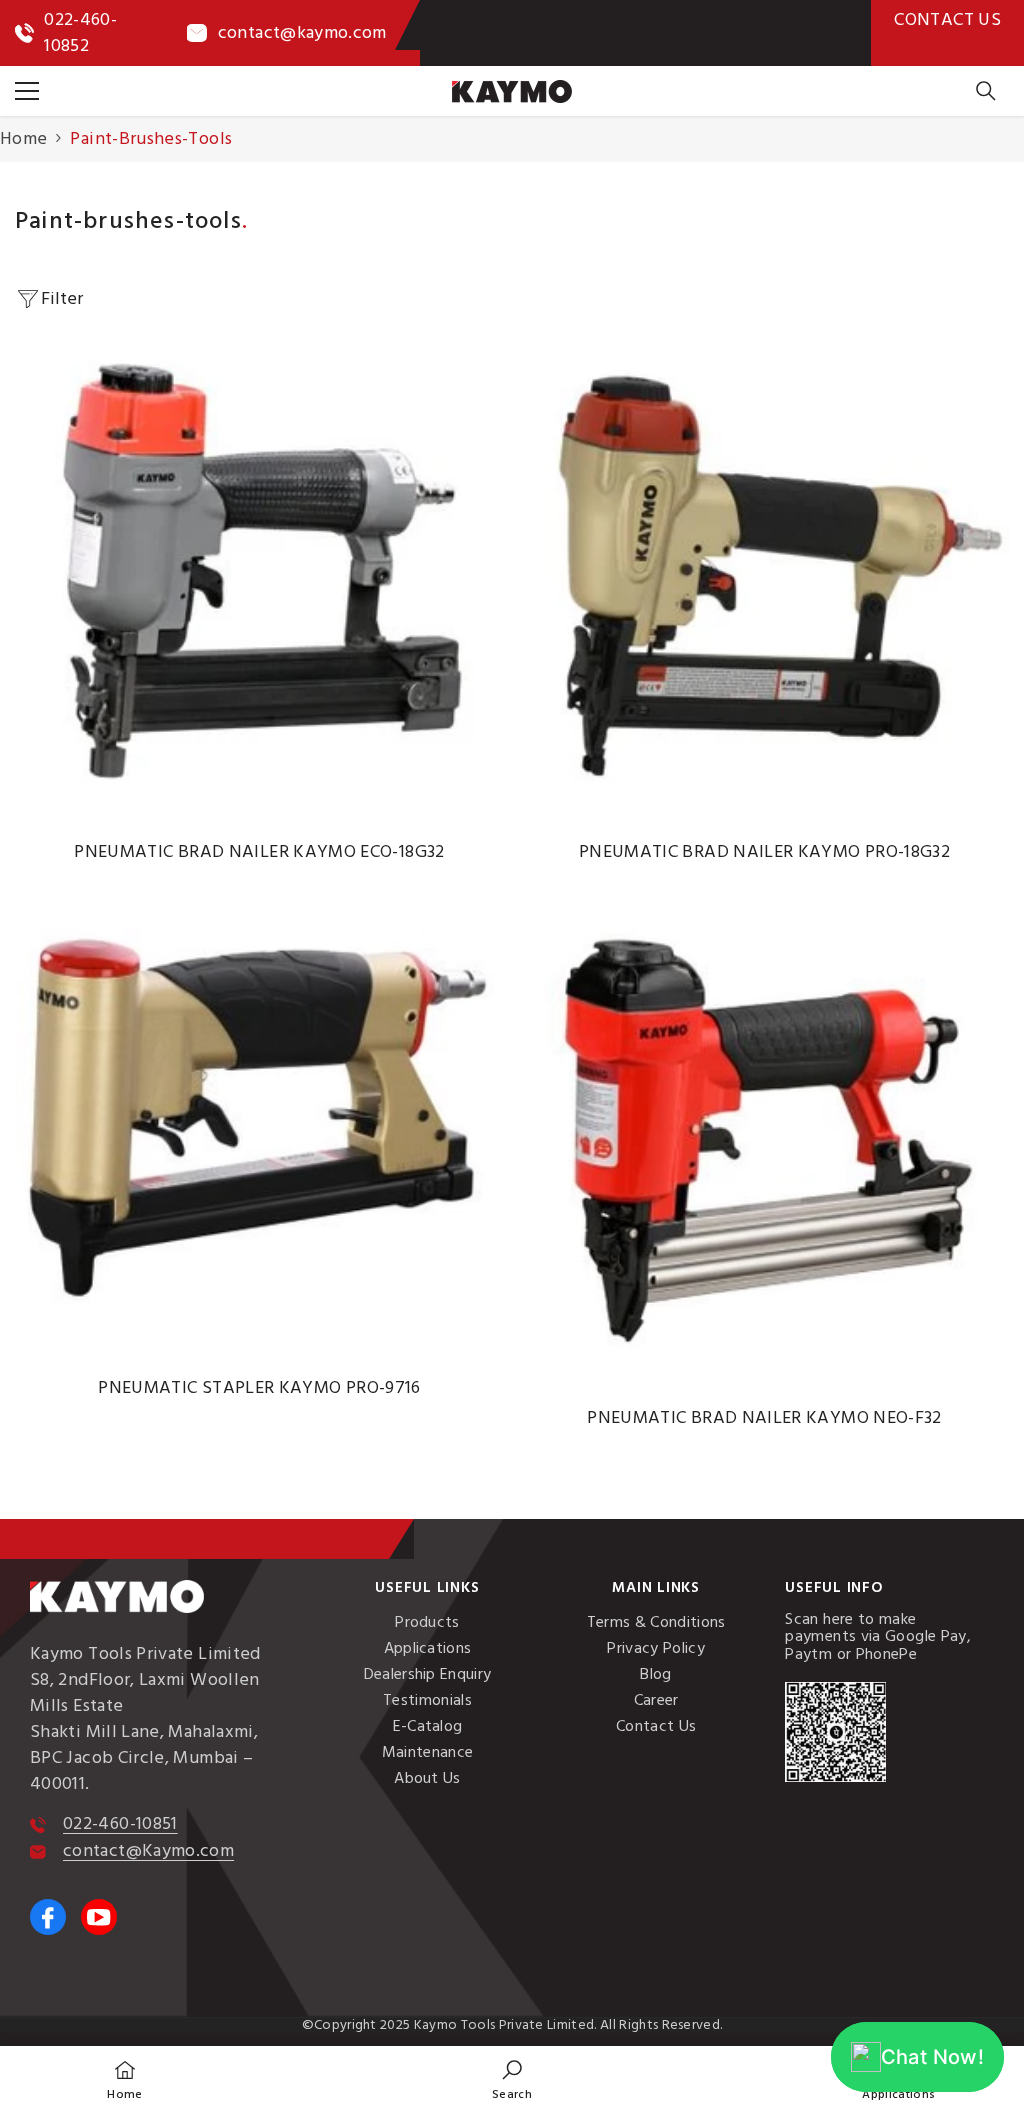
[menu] (27, 91)
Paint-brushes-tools (151, 138)
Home (23, 139)
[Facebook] (48, 1917)
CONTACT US (947, 19)
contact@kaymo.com (302, 32)
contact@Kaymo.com (148, 1850)
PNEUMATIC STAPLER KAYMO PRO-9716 (259, 1388)
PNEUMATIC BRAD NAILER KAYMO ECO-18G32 (259, 852)
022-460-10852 (80, 32)
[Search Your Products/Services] (986, 91)
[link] (512, 2079)
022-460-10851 (120, 1823)
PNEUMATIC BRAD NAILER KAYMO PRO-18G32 (764, 852)
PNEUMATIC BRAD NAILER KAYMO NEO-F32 (764, 1418)
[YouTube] (99, 1917)
